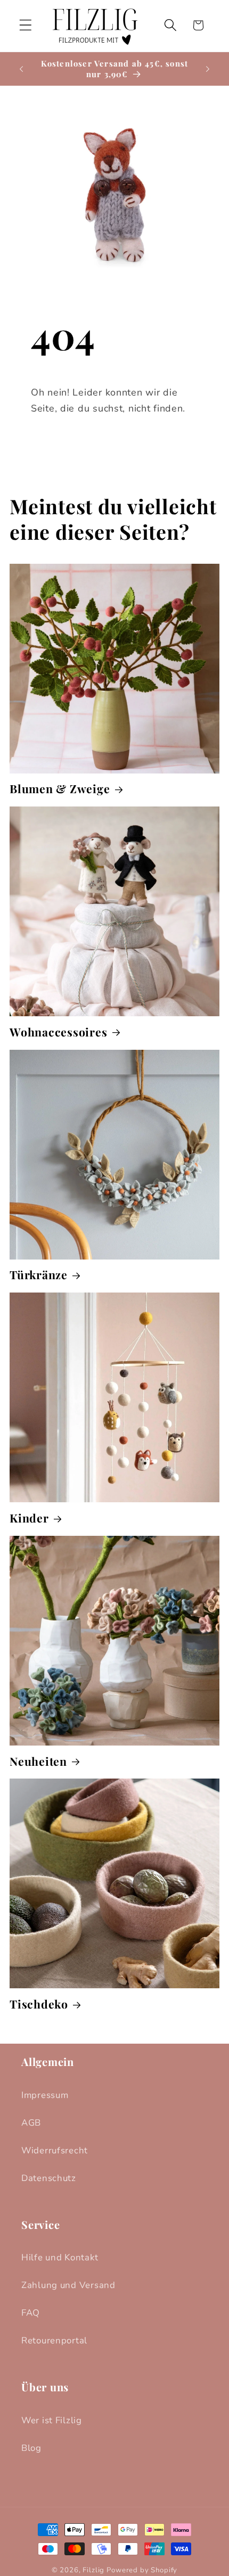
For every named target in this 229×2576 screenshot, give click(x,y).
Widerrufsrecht (55, 2150)
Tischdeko (39, 2004)
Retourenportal (54, 2340)
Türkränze (39, 1275)
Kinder (29, 1518)
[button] (26, 25)
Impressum (45, 2095)
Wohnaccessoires (58, 1032)
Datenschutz (49, 2178)
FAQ (31, 2313)
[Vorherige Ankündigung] (21, 69)
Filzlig (93, 2570)
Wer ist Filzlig (52, 2420)
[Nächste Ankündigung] (208, 69)
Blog (31, 2448)
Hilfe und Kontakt (60, 2257)
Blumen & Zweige (60, 789)
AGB (31, 2123)
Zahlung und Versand (68, 2285)
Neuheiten (38, 1761)
